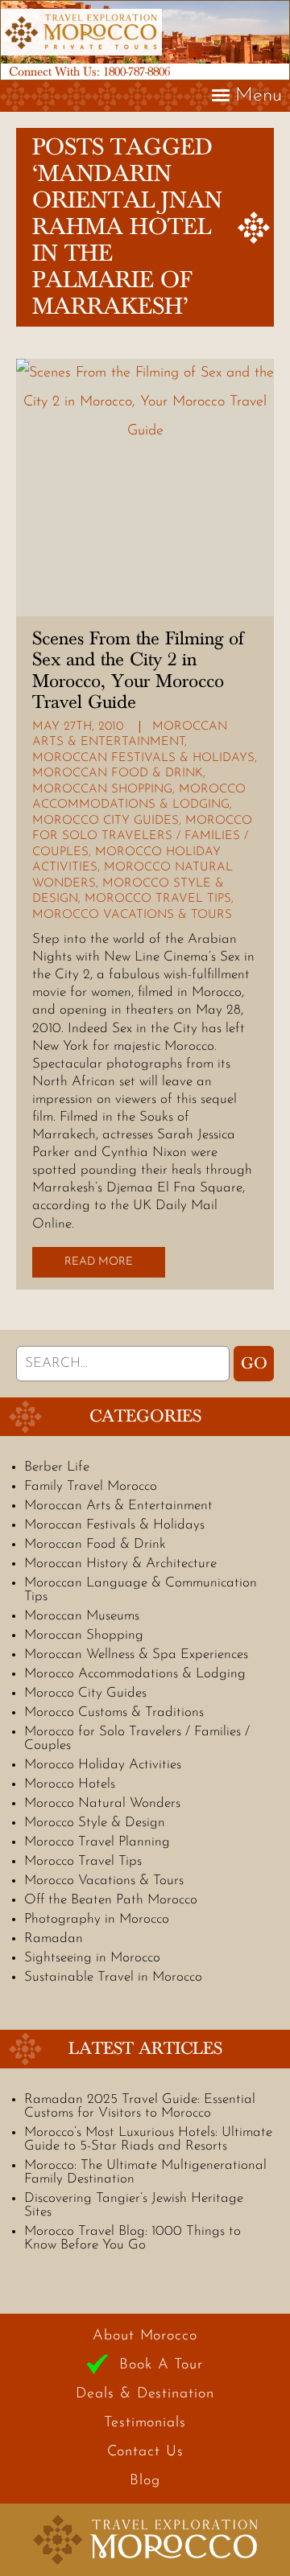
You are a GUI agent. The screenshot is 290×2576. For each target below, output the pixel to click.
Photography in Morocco (97, 1919)
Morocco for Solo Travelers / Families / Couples (142, 837)
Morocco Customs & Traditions (114, 1712)
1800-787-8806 (137, 72)
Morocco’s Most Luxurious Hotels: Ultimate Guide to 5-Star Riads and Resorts (148, 2139)
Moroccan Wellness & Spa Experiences (136, 1654)
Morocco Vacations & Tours (132, 915)
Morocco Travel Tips (158, 899)
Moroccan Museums (82, 1616)
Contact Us (145, 2452)
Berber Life (57, 1467)
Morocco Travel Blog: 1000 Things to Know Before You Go (133, 2238)
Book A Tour (161, 2365)
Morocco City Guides (106, 821)
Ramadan (54, 1938)
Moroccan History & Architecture (120, 1564)
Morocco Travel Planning (97, 1842)
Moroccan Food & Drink (118, 774)
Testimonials (145, 2423)
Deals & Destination (145, 2394)
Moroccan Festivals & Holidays (143, 758)
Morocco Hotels (70, 1784)
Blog (145, 2481)
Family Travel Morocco (91, 1486)
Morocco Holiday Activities (103, 1765)
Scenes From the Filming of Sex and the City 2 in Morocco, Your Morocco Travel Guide (138, 671)
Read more (99, 1262)
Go (254, 1364)
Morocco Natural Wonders (102, 1803)
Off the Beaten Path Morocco (111, 1900)
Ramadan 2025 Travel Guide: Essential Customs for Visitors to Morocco (140, 2106)
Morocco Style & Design (95, 1823)
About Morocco (145, 2336)
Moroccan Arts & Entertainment (118, 1506)
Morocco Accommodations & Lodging (135, 1674)
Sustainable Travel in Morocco (113, 1977)
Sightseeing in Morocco (92, 1958)
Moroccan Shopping (102, 790)
